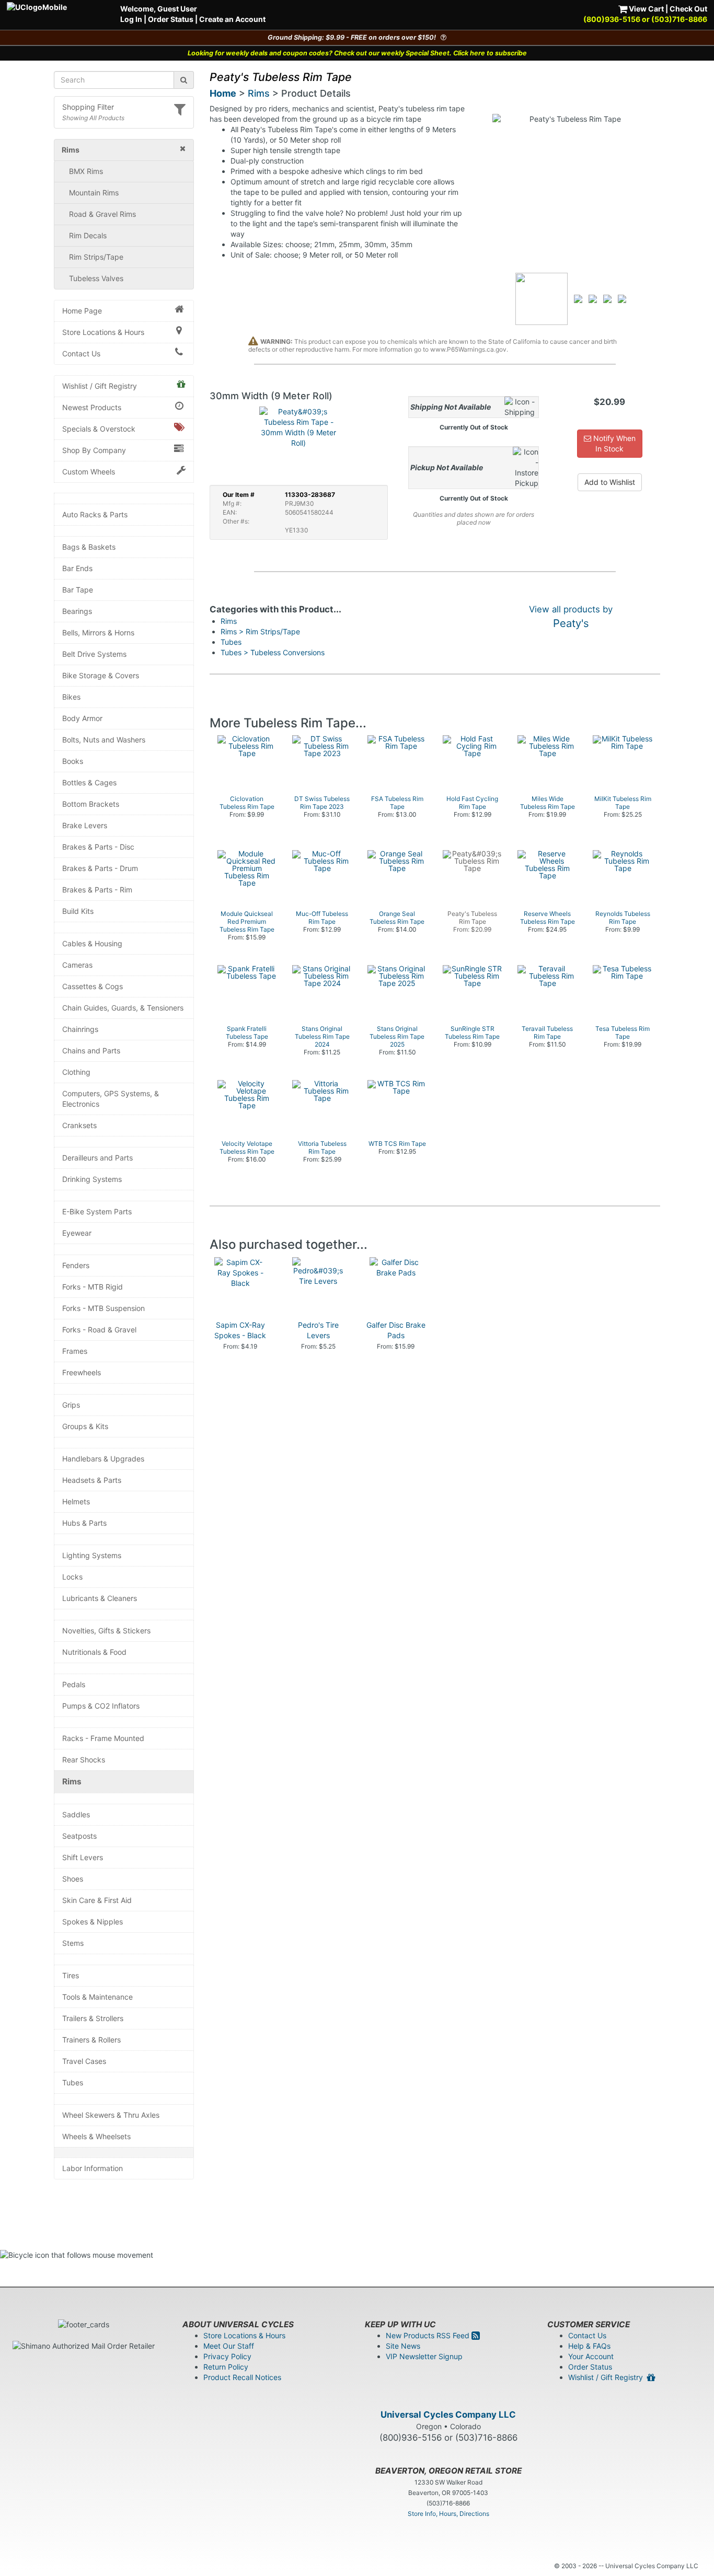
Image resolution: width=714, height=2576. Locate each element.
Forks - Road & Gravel (99, 1330)
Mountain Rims (94, 193)
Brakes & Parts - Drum (100, 868)
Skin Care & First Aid (97, 1900)
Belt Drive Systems (94, 654)
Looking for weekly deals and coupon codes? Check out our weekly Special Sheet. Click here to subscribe (357, 53)
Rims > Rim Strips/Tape (260, 631)
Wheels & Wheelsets (96, 2136)
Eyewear (77, 1233)
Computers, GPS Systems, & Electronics (111, 1099)
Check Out (688, 9)
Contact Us (81, 353)
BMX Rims (86, 171)
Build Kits (78, 911)
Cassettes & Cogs (93, 986)
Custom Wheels (89, 472)
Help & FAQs (589, 2346)
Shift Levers (83, 1857)
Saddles (76, 1814)
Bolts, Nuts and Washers (104, 740)
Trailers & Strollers (93, 2018)
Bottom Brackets (91, 804)
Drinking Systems (92, 1179)
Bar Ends (77, 568)
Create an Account (232, 19)
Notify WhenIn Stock (613, 443)
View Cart (646, 9)
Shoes (73, 1879)
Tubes (73, 2082)
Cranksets (79, 1125)
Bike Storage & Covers (101, 675)
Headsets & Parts (92, 1480)
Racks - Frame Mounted (103, 1738)
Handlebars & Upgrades (103, 1459)
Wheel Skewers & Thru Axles (111, 2115)
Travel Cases (84, 2061)
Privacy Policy (227, 2356)
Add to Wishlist (610, 482)
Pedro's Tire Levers (318, 1330)
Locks (72, 1577)
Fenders (76, 1265)
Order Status (171, 19)
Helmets (76, 1501)
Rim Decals (88, 235)
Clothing (76, 1072)
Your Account (591, 2356)
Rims (72, 1782)
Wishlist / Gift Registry (100, 386)
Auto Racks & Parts (95, 514)
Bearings (77, 611)
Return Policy (226, 2367)
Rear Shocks (84, 1760)
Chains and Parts (91, 1051)
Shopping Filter (88, 107)
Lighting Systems (92, 1555)
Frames (75, 1351)
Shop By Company (94, 450)
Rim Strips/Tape (96, 257)
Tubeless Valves (96, 278)
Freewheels (82, 1372)
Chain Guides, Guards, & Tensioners (123, 1008)
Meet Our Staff (229, 2346)
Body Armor (82, 718)
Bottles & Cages (89, 782)
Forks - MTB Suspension (103, 1308)
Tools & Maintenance (97, 1997)
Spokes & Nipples (93, 1922)
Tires (71, 1975)
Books (73, 761)
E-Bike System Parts (97, 1211)
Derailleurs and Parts (97, 1158)
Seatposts (79, 1836)
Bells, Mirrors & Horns (98, 633)
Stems (73, 1943)
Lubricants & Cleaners (100, 1598)
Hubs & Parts (84, 1523)
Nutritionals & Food (94, 1652)
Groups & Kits (85, 1426)
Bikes (71, 697)
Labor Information (93, 2168)
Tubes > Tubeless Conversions (273, 652)
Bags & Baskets (89, 547)
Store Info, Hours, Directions (448, 2514)
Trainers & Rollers (91, 2040)
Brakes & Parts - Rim (97, 890)
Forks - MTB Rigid (93, 1287)
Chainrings (80, 1029)
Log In (131, 19)
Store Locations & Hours (103, 332)
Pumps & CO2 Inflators (101, 1706)
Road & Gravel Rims (102, 214)
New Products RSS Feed (429, 2335)
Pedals (74, 1684)
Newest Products (92, 407)
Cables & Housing (92, 943)
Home (223, 93)
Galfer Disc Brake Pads (396, 1330)
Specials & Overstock (99, 429)
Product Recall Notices (242, 2377)
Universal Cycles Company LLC (448, 2415)
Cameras (77, 965)
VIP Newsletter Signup (424, 2356)
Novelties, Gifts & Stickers (106, 1631)
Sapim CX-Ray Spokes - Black (240, 1330)
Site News (403, 2346)
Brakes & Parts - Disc (98, 847)
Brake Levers (85, 825)
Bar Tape (78, 590)
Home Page (82, 311)
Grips (71, 1405)
